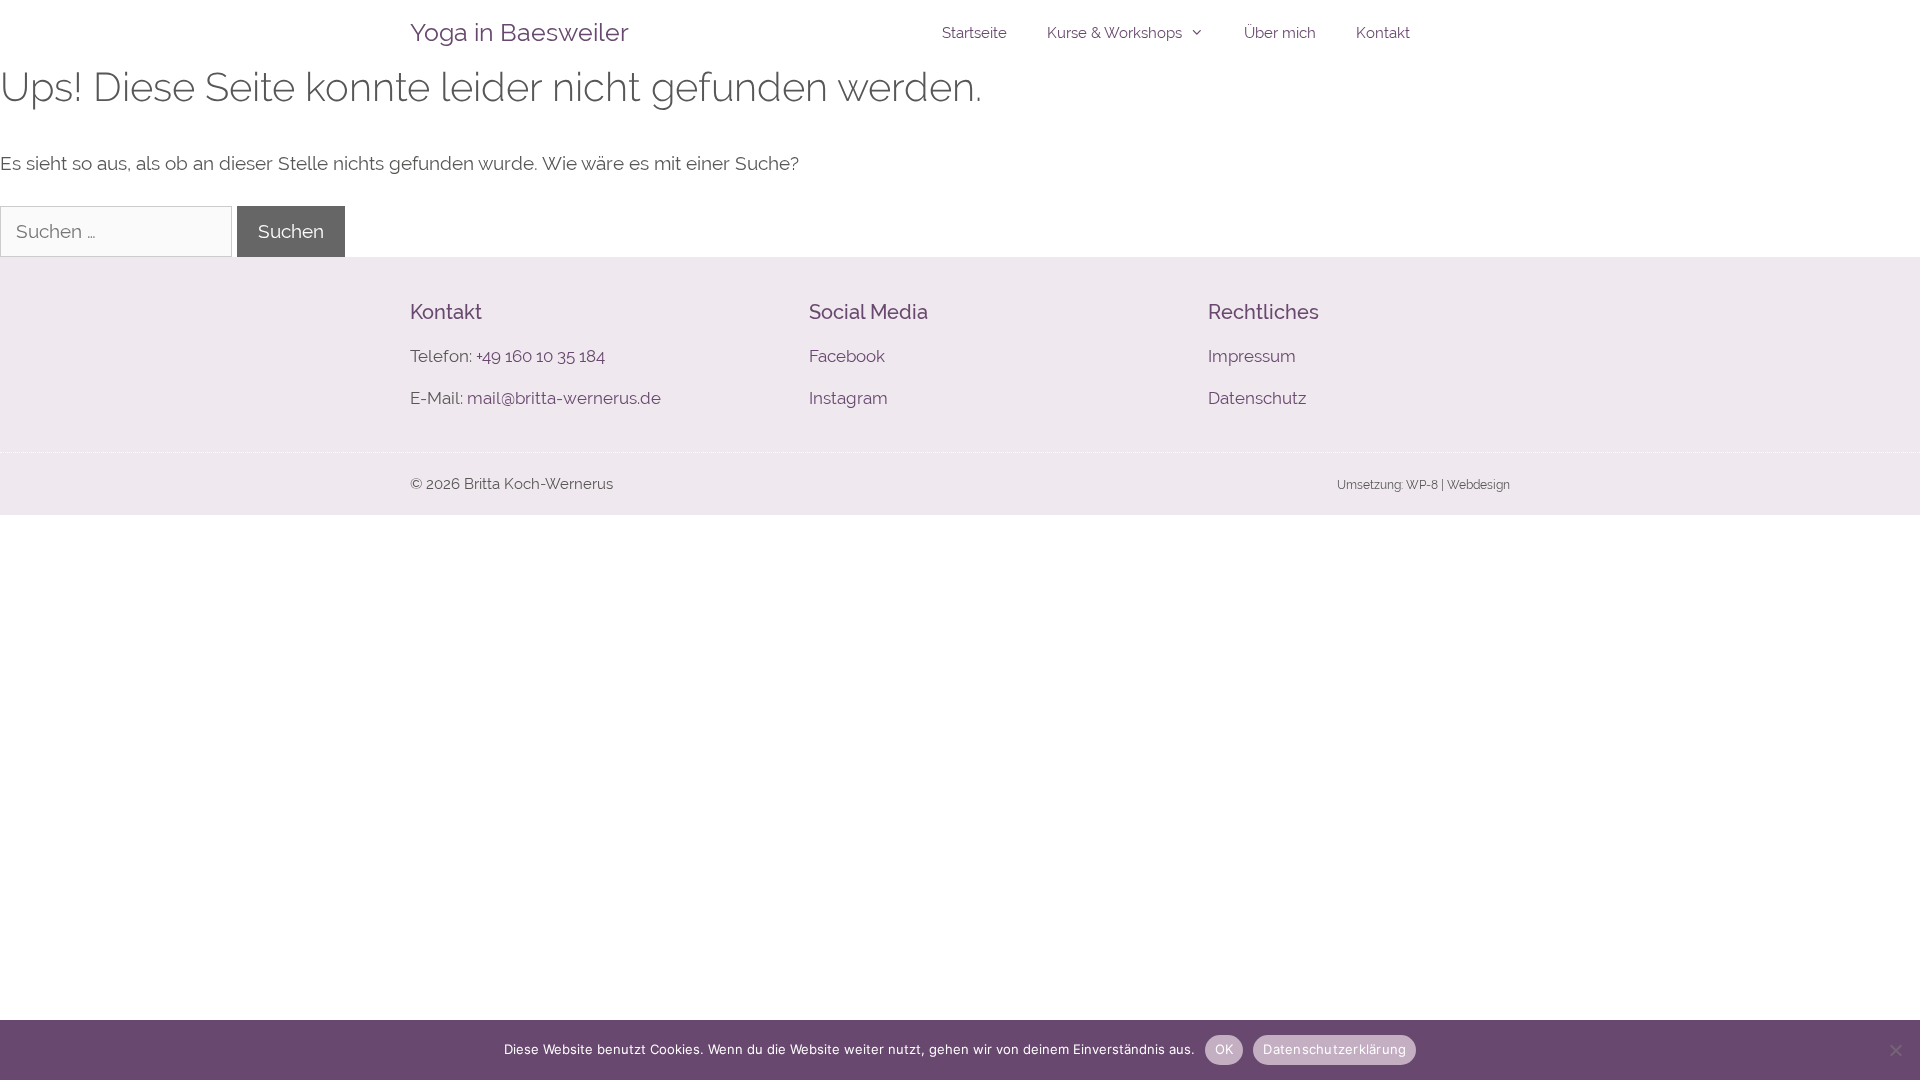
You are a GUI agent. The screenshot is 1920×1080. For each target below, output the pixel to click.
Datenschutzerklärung (1334, 1049)
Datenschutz (1257, 398)
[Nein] (1895, 1050)
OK (1224, 1049)
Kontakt (1383, 33)
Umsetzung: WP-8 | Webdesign (1423, 485)
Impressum (1252, 356)
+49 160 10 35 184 (540, 356)
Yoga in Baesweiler (519, 32)
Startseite (974, 33)
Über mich (1280, 33)
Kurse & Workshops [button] (1114, 33)
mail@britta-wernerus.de (564, 398)
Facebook (847, 356)
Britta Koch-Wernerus (538, 484)
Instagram (848, 398)
